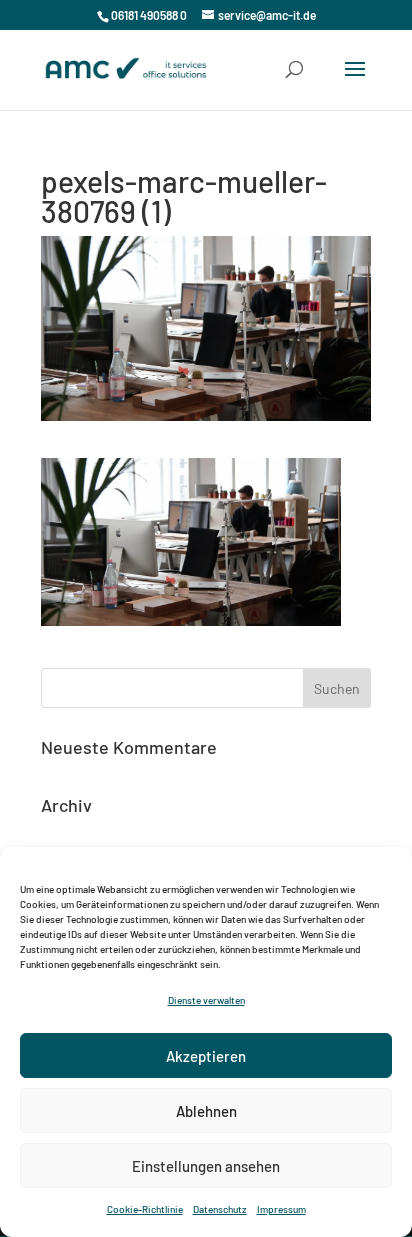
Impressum (281, 1209)
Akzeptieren (206, 1056)
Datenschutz (220, 1209)
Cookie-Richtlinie (145, 1209)
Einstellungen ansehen (206, 1166)
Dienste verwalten (206, 1000)
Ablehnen (206, 1111)
